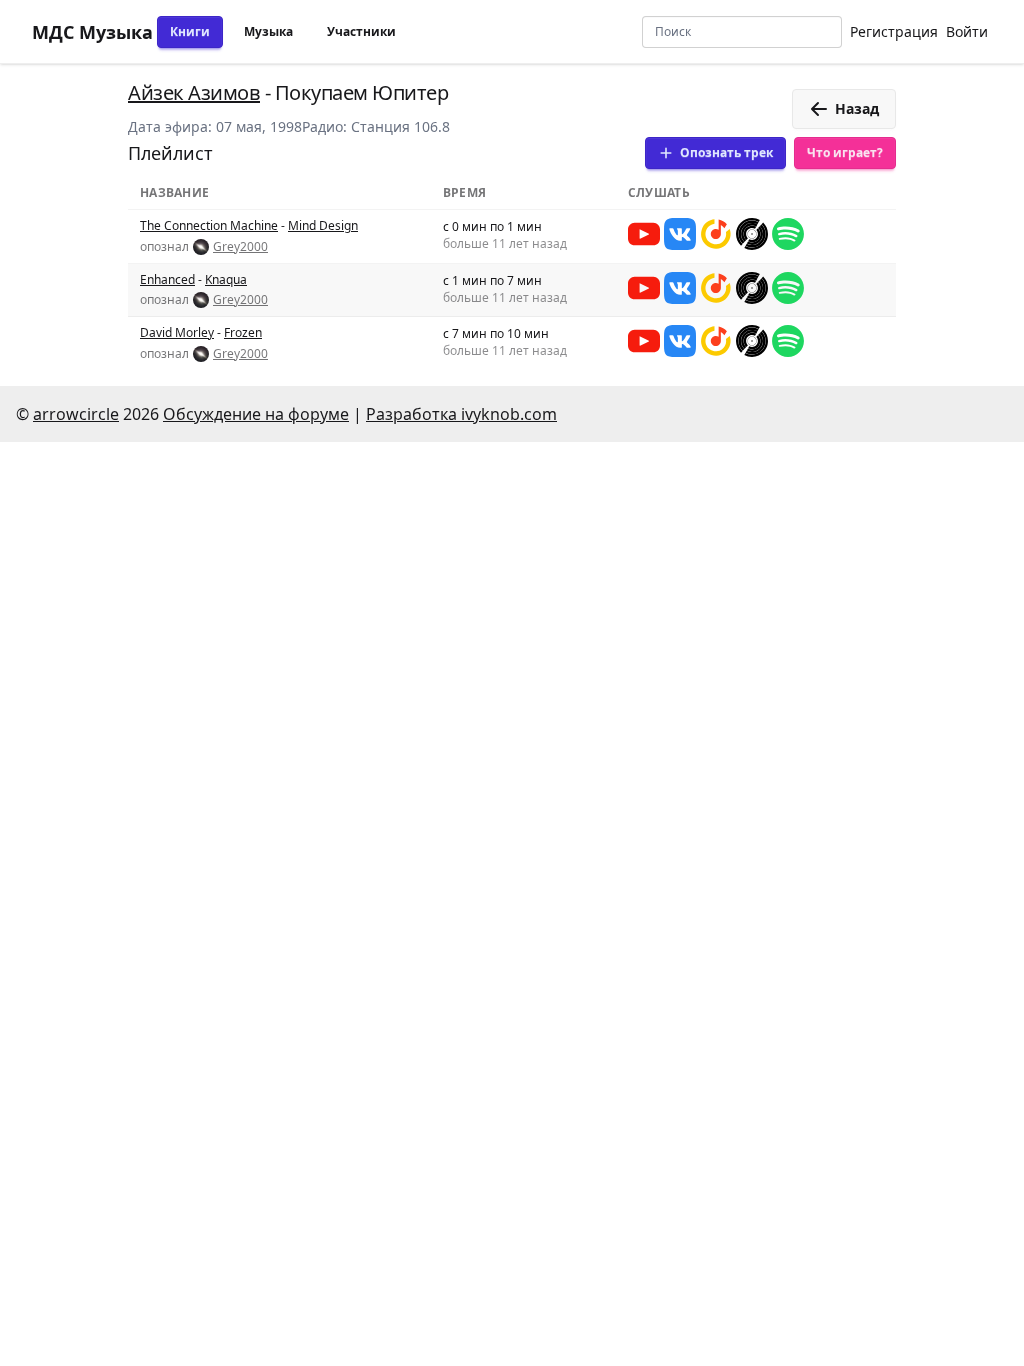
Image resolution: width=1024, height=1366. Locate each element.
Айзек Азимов (194, 92)
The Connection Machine (209, 225)
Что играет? (845, 152)
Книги (190, 31)
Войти (967, 31)
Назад (857, 108)
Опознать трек (726, 152)
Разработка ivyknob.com (461, 414)
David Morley (177, 332)
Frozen (243, 332)
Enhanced (167, 279)
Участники (361, 31)
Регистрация (894, 31)
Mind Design (323, 225)
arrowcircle (76, 414)
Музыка (268, 31)
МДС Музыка (92, 32)
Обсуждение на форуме (256, 414)
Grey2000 (240, 247)
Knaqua (226, 279)
